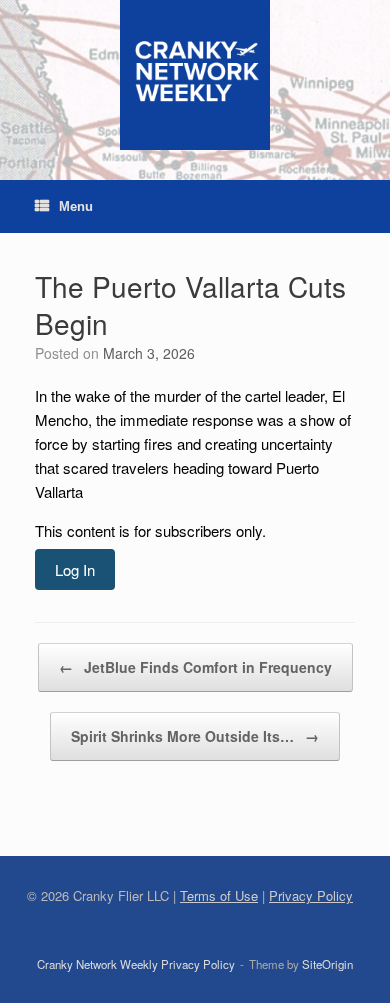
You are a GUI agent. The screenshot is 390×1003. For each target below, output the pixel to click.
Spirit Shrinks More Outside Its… (195, 736)
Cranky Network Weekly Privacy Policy (136, 964)
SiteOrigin (327, 964)
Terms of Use (219, 895)
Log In (75, 569)
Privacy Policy (311, 895)
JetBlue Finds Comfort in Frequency (195, 667)
